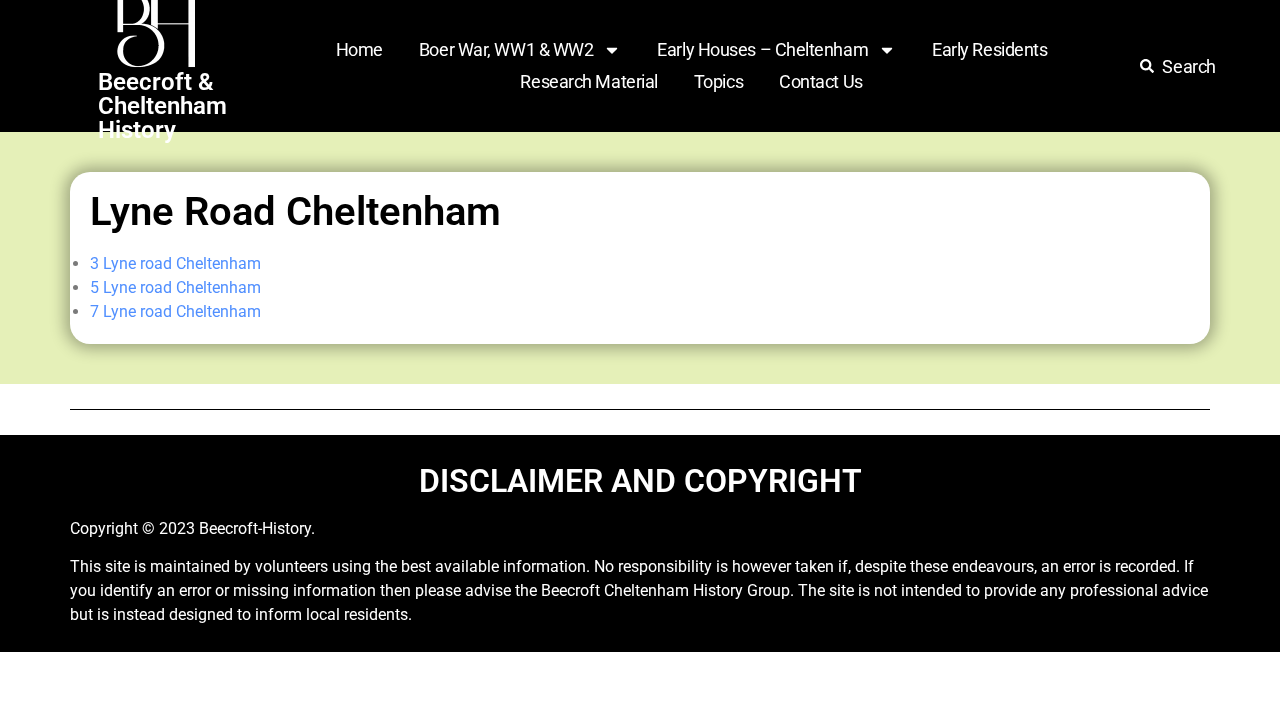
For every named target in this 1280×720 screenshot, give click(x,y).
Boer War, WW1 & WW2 (506, 49)
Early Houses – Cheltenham (762, 49)
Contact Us (821, 81)
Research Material (588, 81)
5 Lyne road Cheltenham (175, 287)
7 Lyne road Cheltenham (175, 311)
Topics (718, 81)
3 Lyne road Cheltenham (175, 263)
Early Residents (989, 49)
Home (359, 49)
